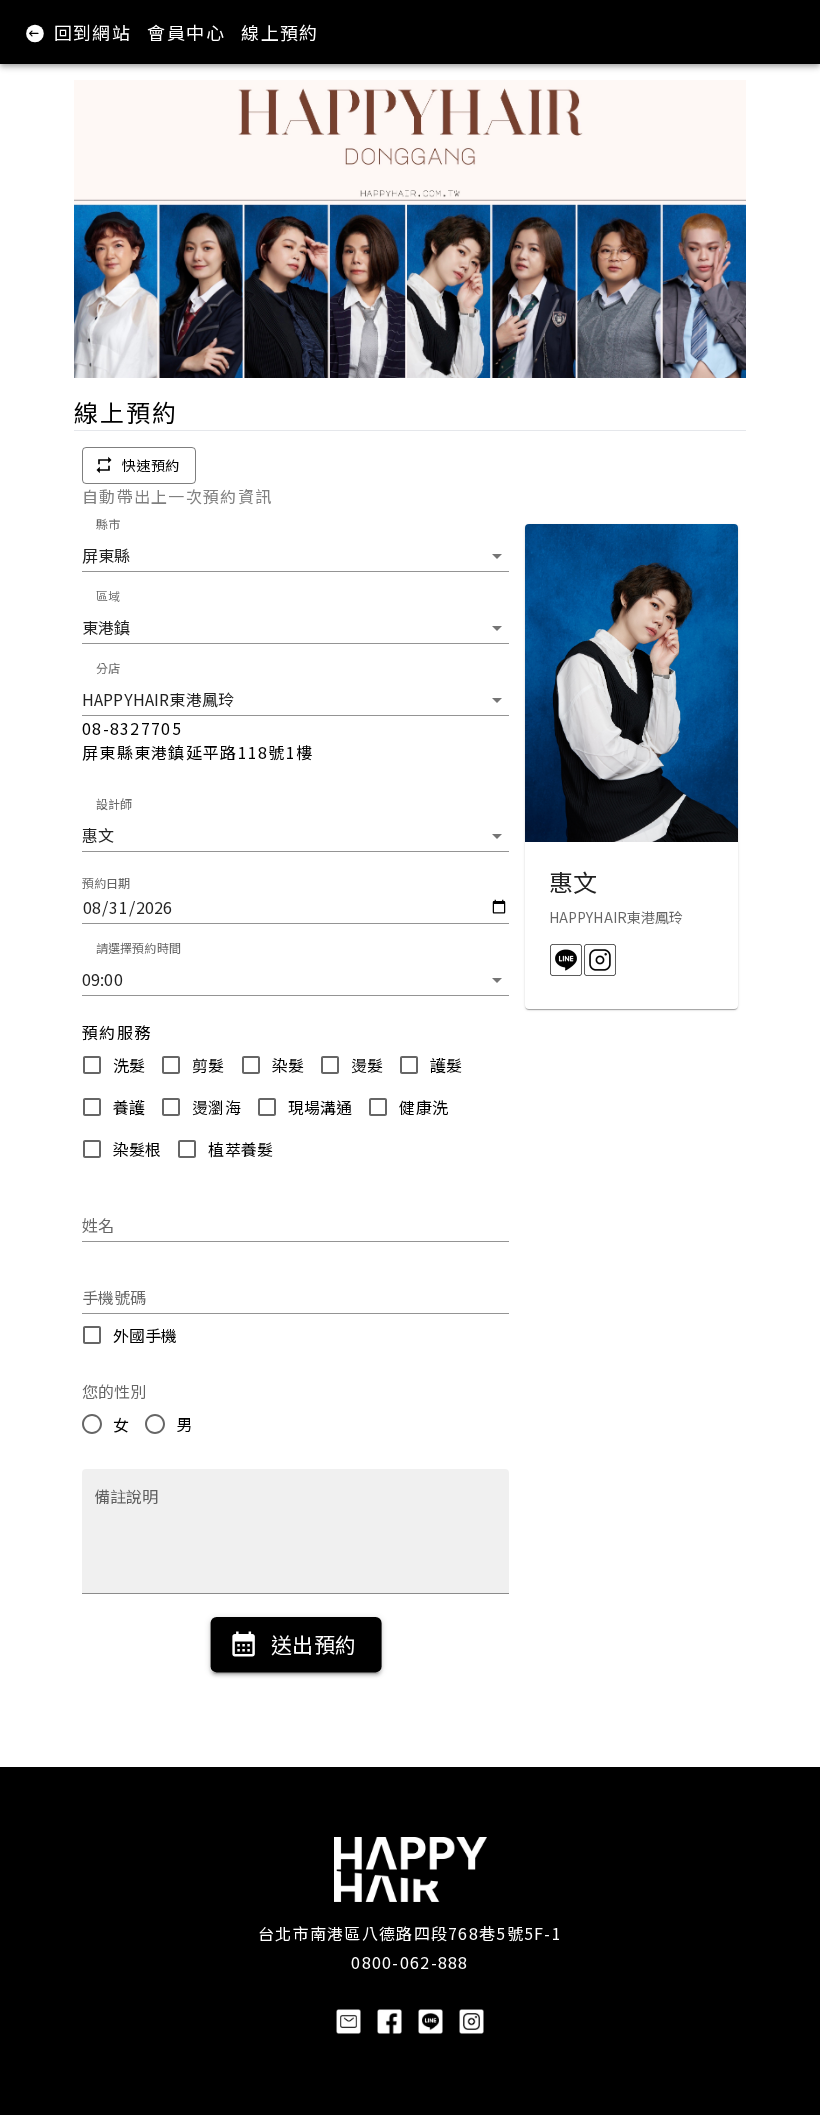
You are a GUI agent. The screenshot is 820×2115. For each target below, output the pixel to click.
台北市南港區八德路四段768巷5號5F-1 (410, 1933)
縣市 (108, 523)
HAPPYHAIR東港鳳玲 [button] (158, 699)
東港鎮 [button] (106, 627)
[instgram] (600, 960)
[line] (566, 960)
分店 (108, 667)
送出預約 (313, 1644)
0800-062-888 (409, 1962)
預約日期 (106, 882)
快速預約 (151, 465)
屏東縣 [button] (106, 555)
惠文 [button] (98, 835)
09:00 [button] (102, 979)
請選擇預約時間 (138, 947)
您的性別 (114, 1391)
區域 (108, 595)
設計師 (114, 803)
